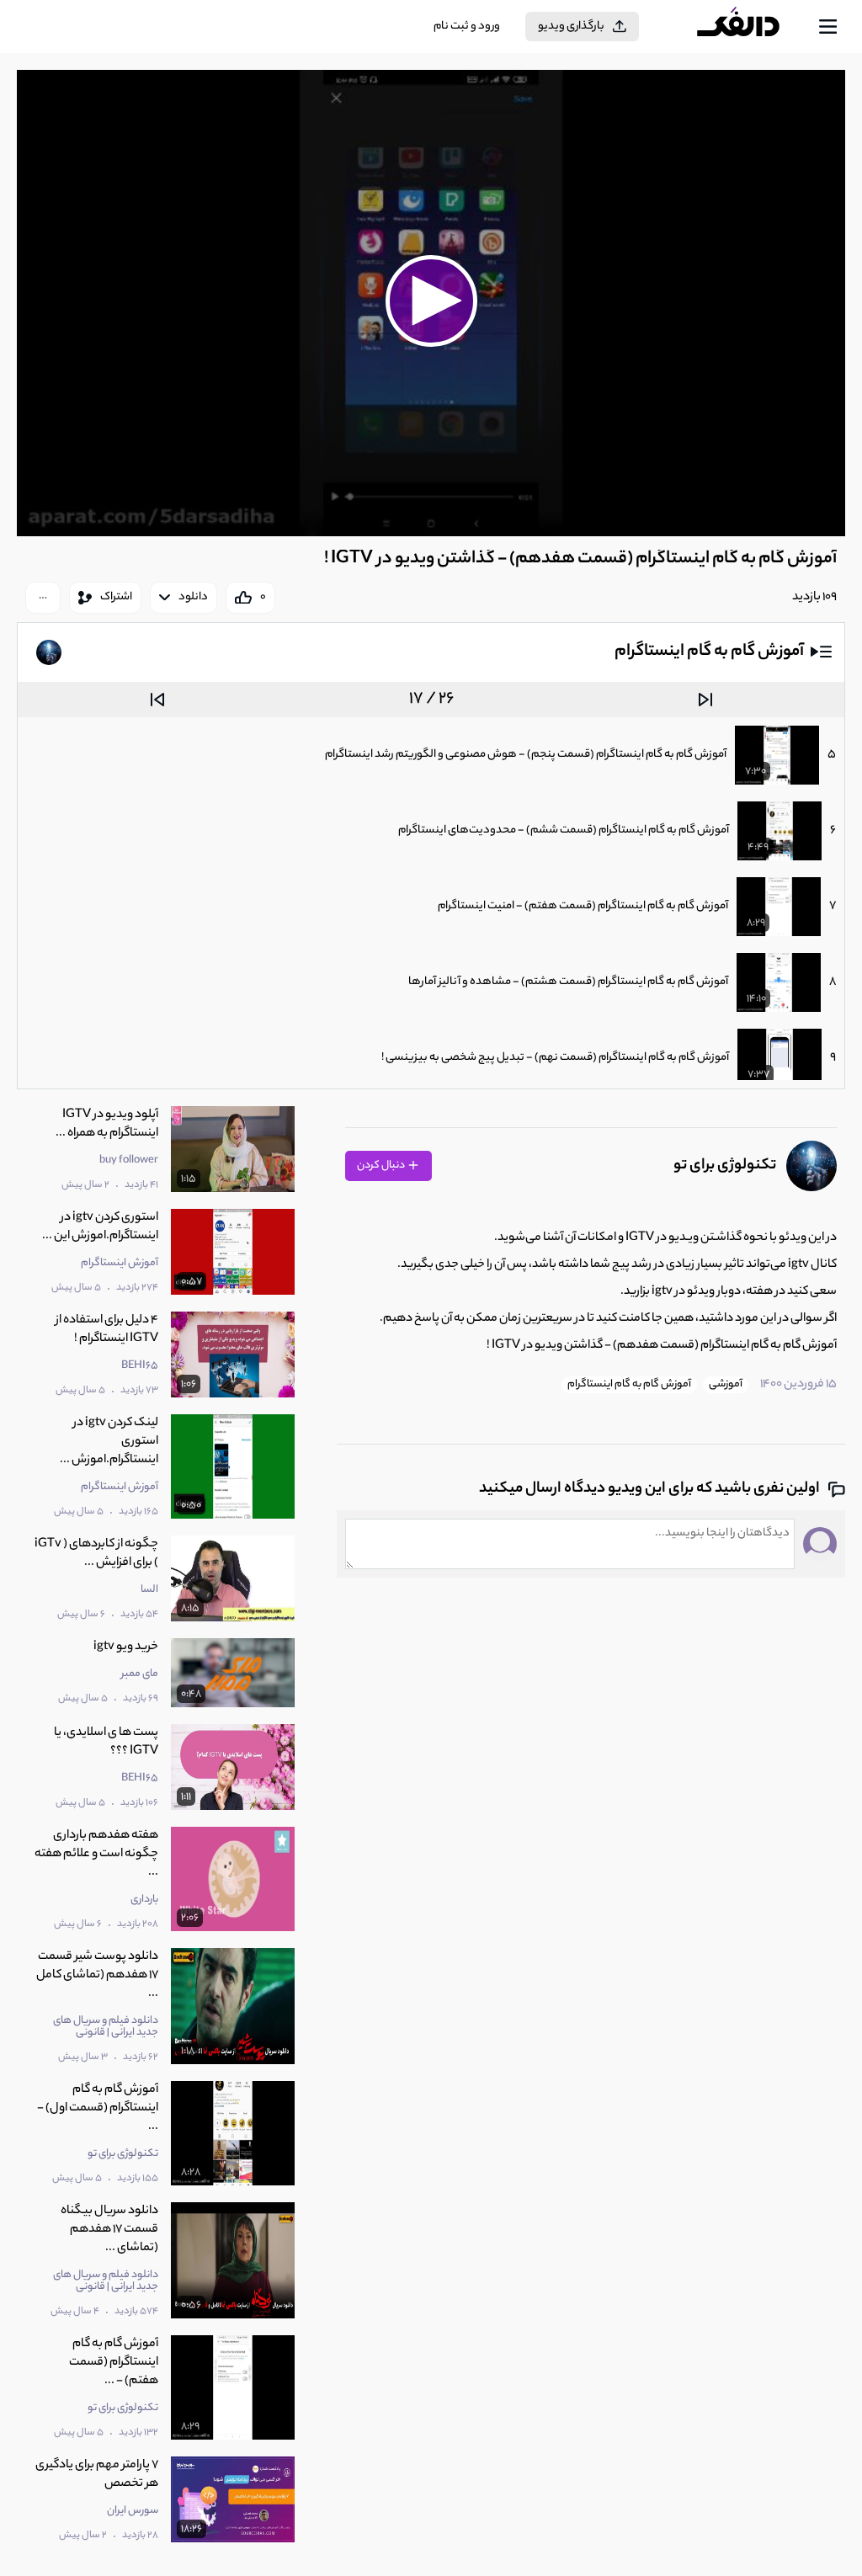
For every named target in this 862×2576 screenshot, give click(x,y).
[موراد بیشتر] (43, 598)
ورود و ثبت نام (467, 27)
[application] (431, 303)
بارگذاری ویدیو (571, 27)
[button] (431, 301)
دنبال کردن (382, 1166)
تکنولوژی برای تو (725, 1166)
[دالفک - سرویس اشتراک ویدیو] (752, 27)
